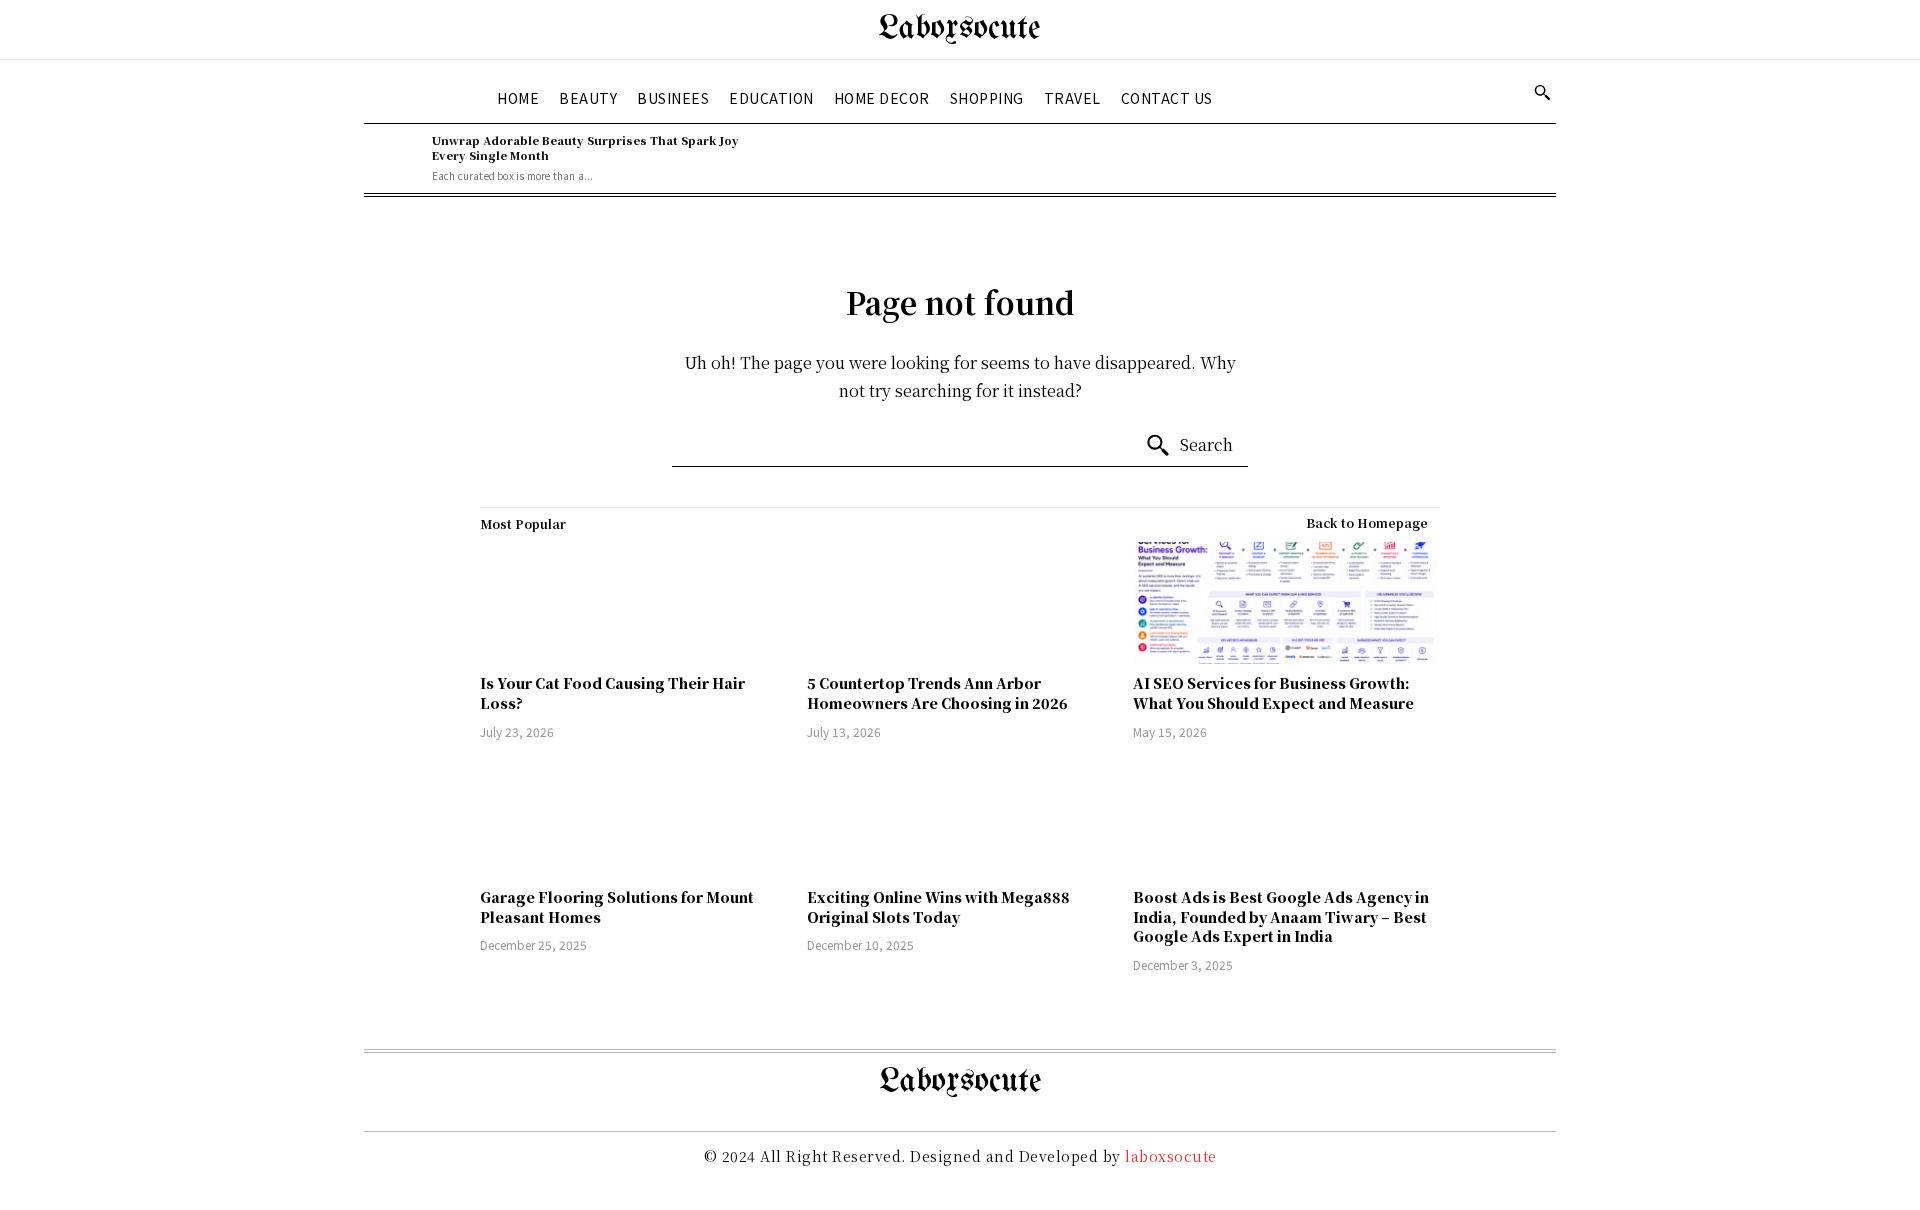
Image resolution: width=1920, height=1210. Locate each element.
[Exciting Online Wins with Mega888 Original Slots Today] (960, 817)
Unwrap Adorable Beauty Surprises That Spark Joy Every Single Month (585, 147)
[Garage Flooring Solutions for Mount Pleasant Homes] (633, 817)
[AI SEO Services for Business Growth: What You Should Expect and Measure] (1286, 603)
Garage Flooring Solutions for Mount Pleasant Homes (617, 907)
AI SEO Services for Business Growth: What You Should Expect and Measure (1273, 693)
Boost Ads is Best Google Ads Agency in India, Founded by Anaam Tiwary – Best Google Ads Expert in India (1281, 916)
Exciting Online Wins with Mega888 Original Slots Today (938, 907)
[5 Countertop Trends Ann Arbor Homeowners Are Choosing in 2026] (960, 603)
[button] (1542, 92)
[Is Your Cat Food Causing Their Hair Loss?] (633, 603)
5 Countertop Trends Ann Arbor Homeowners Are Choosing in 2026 (937, 693)
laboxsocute (1171, 1156)
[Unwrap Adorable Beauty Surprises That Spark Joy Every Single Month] (393, 158)
